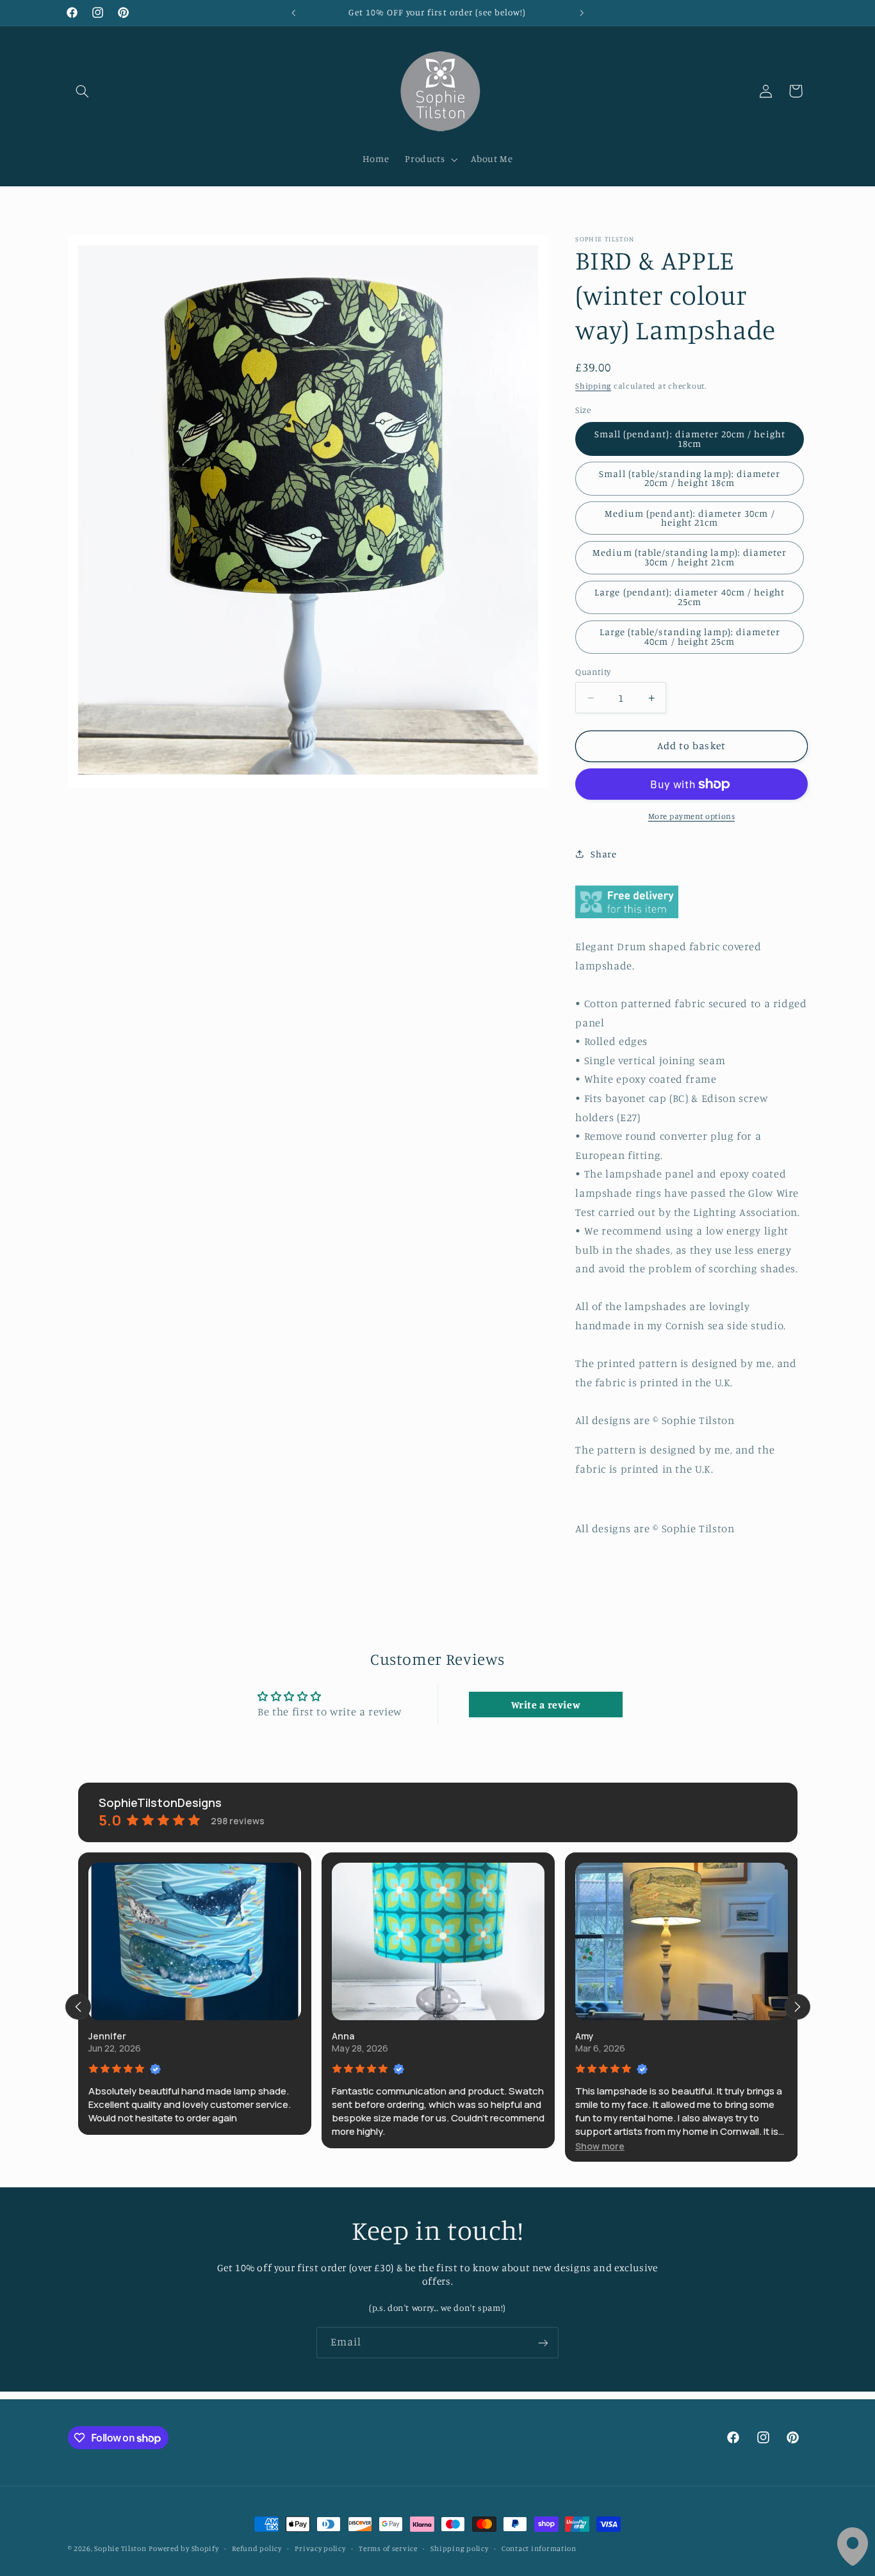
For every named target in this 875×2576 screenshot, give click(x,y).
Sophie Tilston (120, 2548)
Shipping (593, 386)
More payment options (692, 816)
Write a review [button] (546, 1705)
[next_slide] (797, 2007)
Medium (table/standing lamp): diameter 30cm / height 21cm (690, 557)
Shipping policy (459, 2548)
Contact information (539, 2548)
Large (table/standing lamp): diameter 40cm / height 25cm (690, 636)
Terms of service (388, 2548)
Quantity (593, 672)
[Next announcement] (582, 13)
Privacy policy (320, 2548)
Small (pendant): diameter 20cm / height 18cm (690, 439)
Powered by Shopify (184, 2548)
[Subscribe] (543, 2343)
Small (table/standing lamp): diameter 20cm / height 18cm (690, 478)
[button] (83, 91)
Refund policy (257, 2548)
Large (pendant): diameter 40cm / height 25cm (690, 597)
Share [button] (603, 854)
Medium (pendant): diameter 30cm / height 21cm (690, 518)
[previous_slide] (78, 2007)
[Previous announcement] (293, 13)
